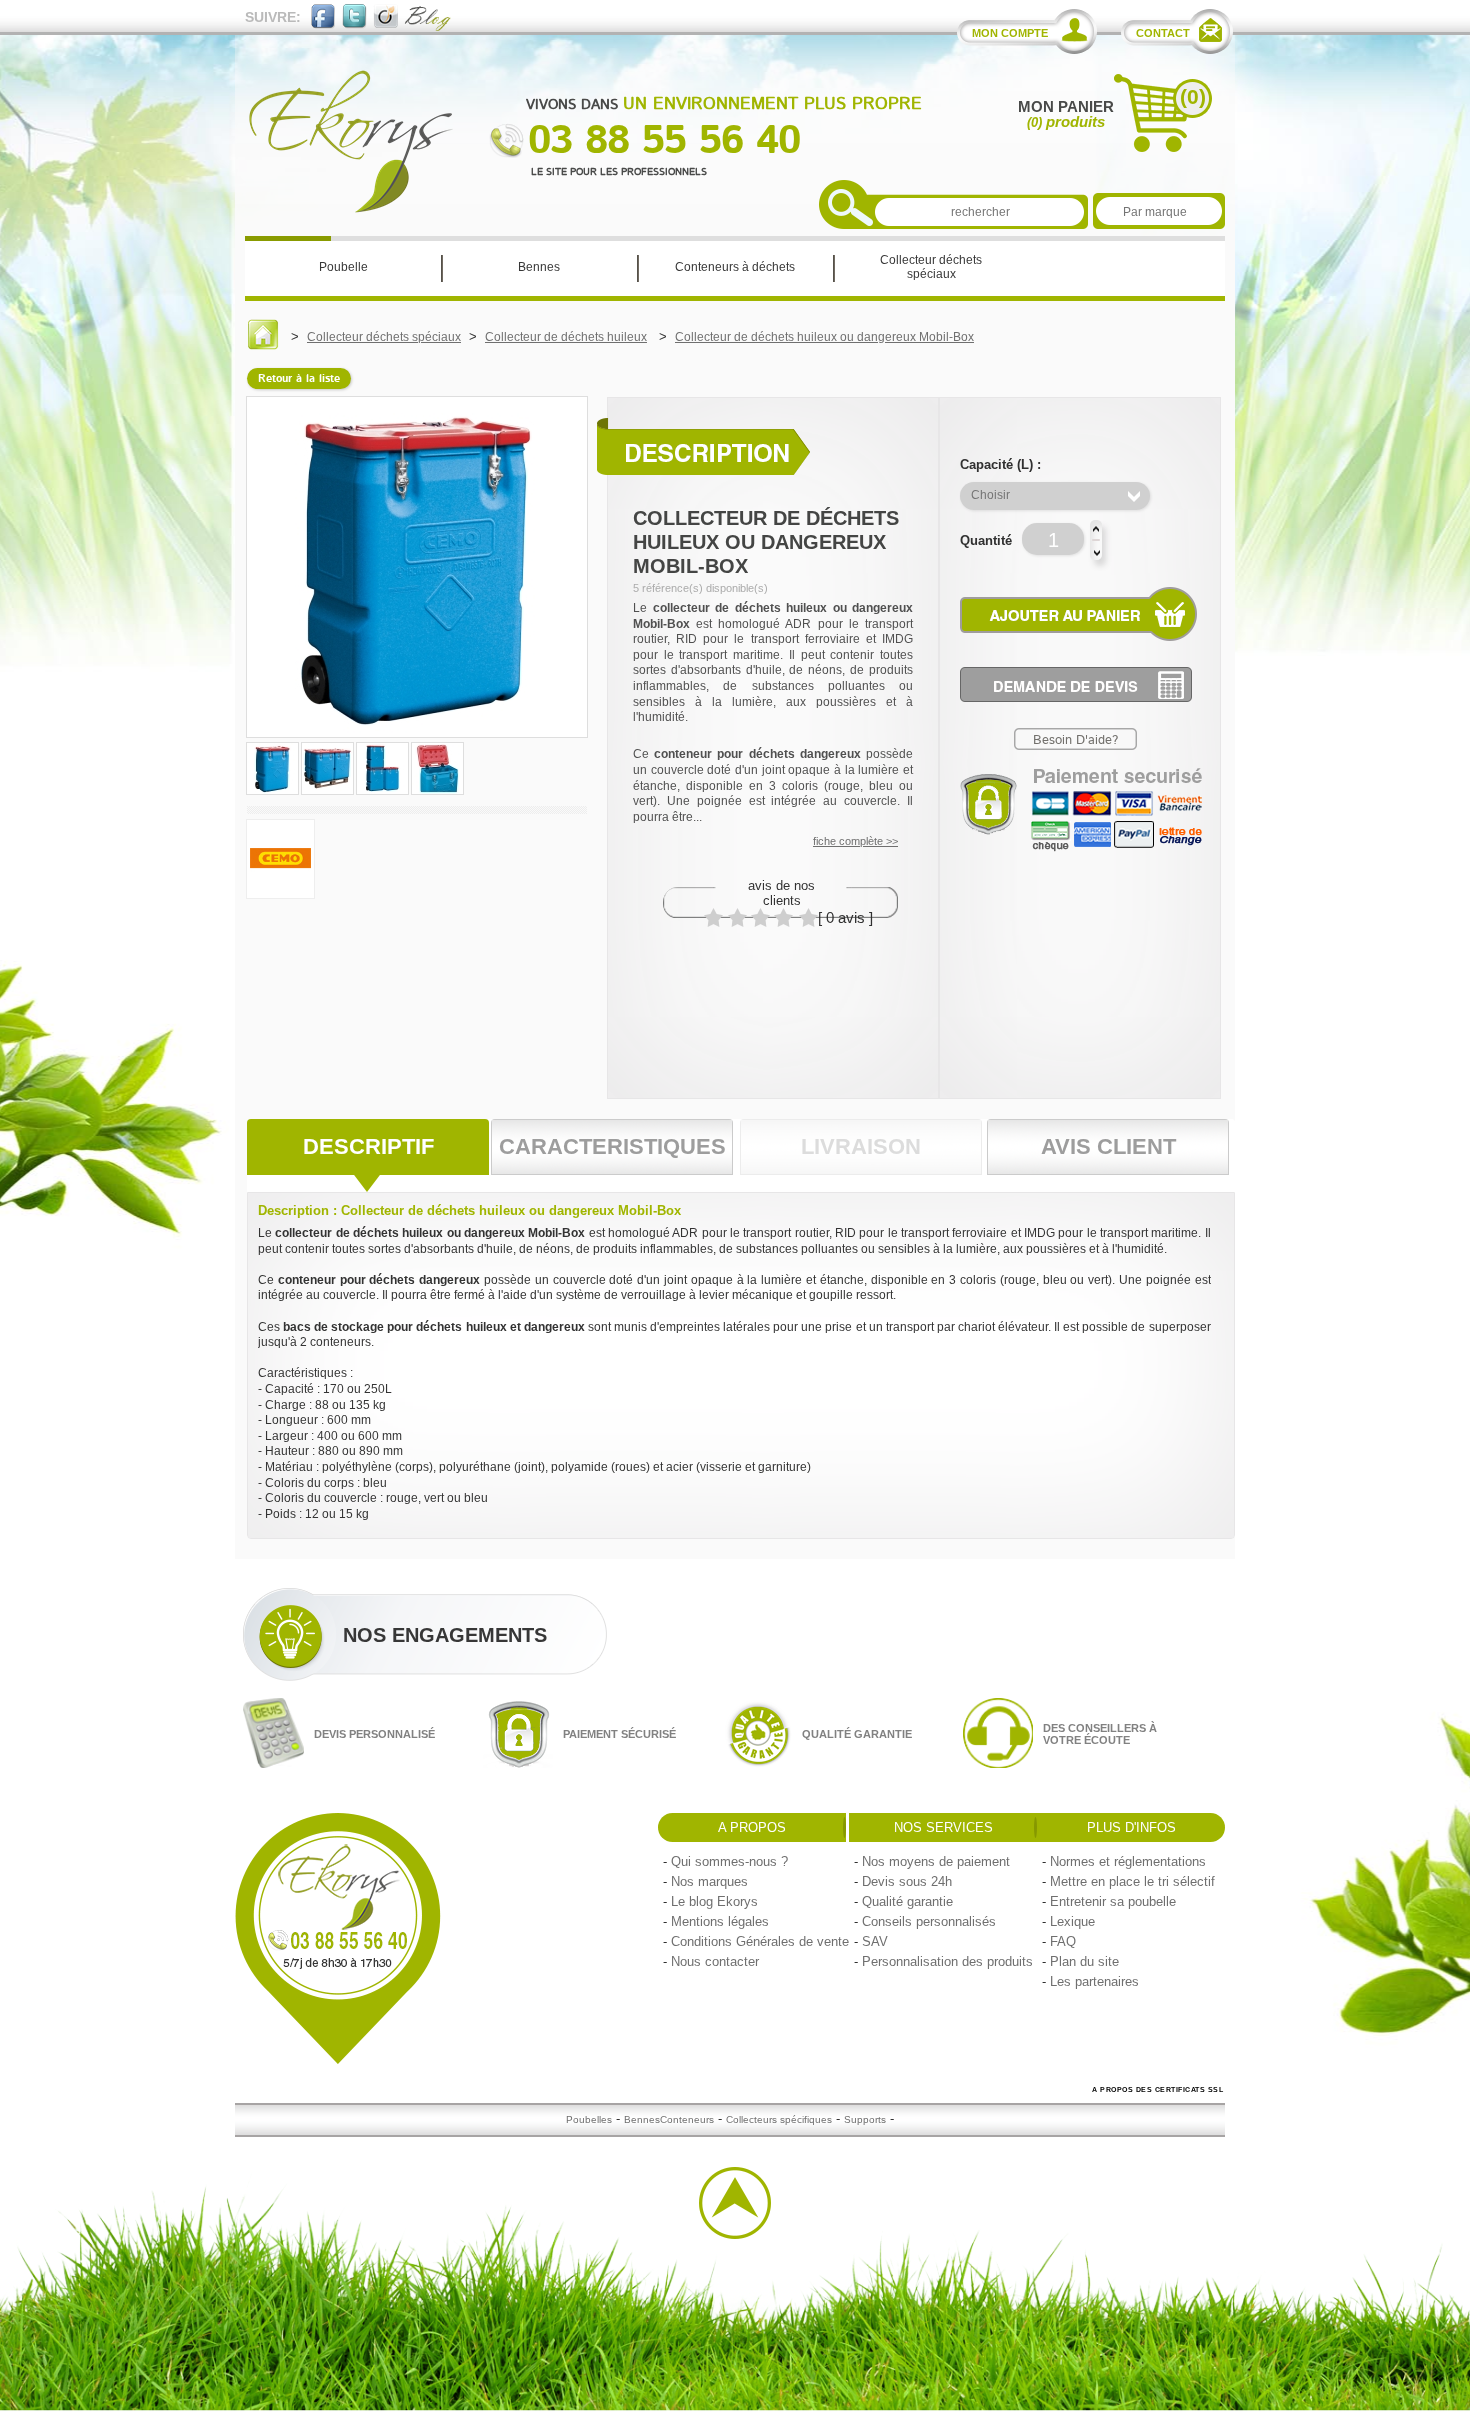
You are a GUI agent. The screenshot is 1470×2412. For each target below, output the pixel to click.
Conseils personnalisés (929, 1921)
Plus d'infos (1131, 1827)
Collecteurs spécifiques (779, 2119)
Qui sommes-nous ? (729, 1861)
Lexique (1072, 1921)
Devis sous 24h (907, 1881)
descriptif (368, 1146)
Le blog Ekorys (714, 1901)
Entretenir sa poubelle (1113, 1901)
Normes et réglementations (1128, 1861)
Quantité (986, 540)
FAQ (1063, 1941)
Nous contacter (715, 1961)
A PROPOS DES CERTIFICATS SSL (1157, 2089)
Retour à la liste (299, 378)
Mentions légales (720, 1921)
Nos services (943, 1827)
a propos (752, 1827)
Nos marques (709, 1881)
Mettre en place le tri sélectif (1132, 1881)
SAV (875, 1941)
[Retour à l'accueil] (350, 208)
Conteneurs (687, 2119)
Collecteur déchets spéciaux (384, 337)
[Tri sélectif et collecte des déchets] (263, 346)
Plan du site (1084, 1961)
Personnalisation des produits (947, 1961)
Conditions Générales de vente (760, 1941)
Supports (865, 2119)
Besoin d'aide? (1075, 740)
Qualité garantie (907, 1901)
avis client (1108, 1146)
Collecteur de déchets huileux (566, 337)
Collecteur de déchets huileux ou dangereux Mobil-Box (824, 337)
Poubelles (589, 2119)
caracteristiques (612, 1146)
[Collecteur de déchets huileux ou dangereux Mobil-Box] (274, 792)
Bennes (642, 2119)
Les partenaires (1094, 1981)
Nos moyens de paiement (936, 1861)
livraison (861, 1146)
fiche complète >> (855, 841)
